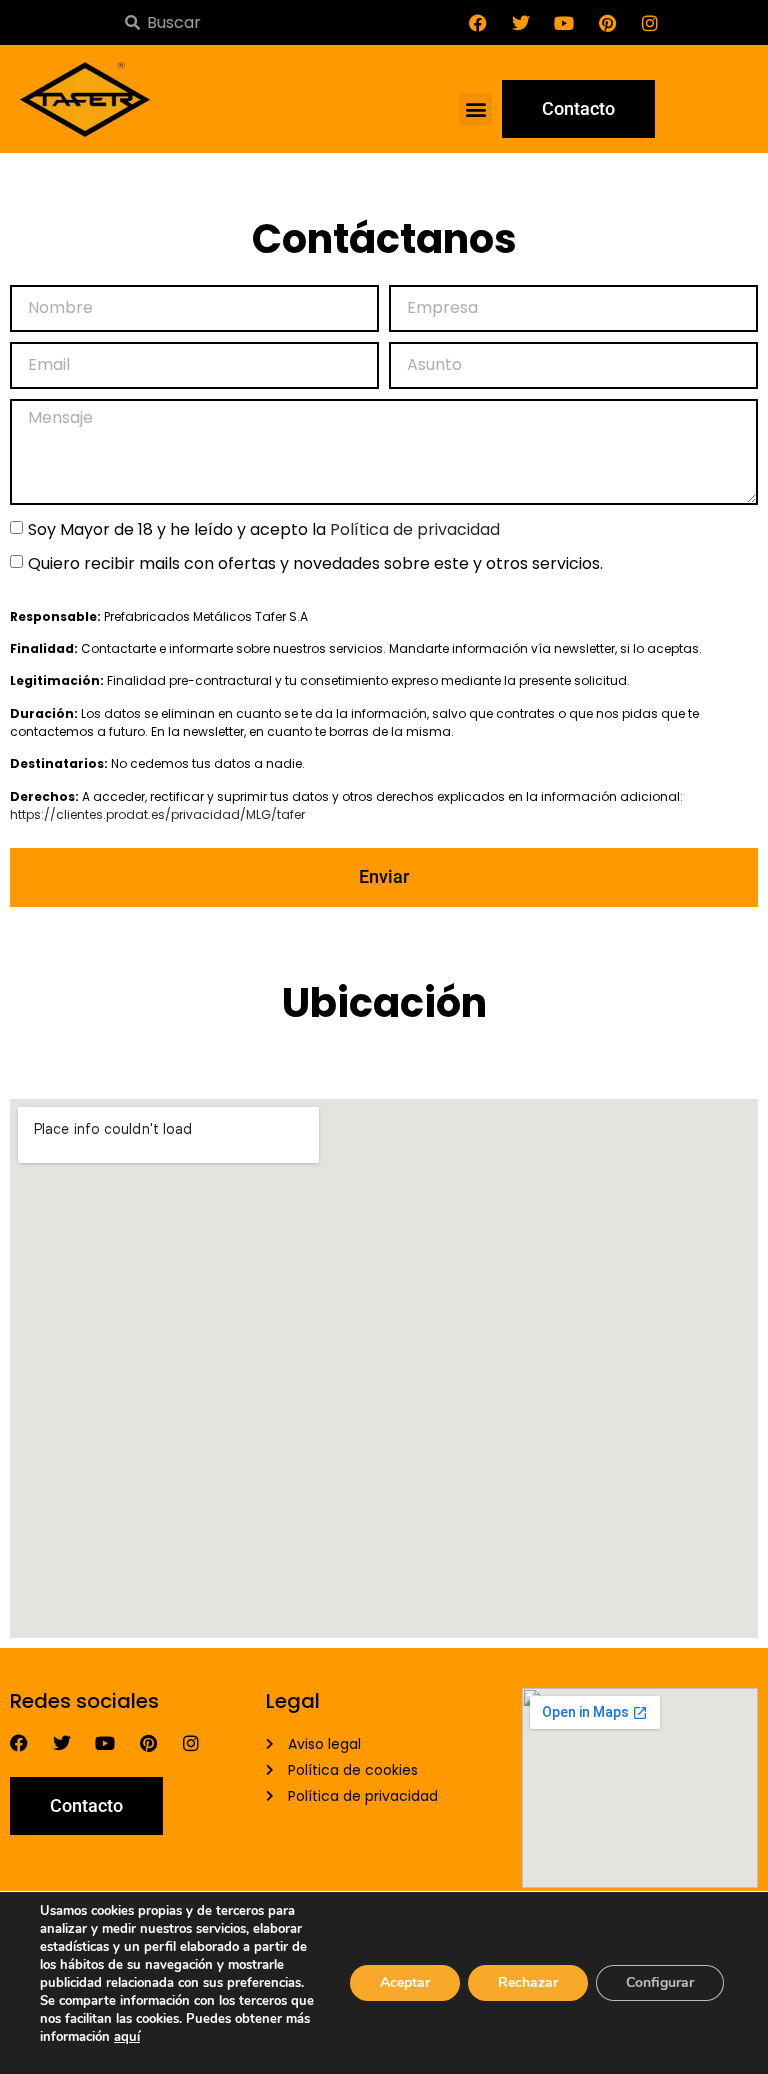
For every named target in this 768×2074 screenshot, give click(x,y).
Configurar (660, 1982)
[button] (475, 109)
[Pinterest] (607, 23)
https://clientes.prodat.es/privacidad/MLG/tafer (157, 814)
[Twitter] (521, 23)
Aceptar (405, 1982)
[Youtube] (564, 23)
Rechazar (528, 1982)
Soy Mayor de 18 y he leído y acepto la (264, 528)
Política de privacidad (415, 528)
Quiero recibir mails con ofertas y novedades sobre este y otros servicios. (315, 562)
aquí (127, 2037)
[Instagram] (650, 23)
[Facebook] (478, 23)
